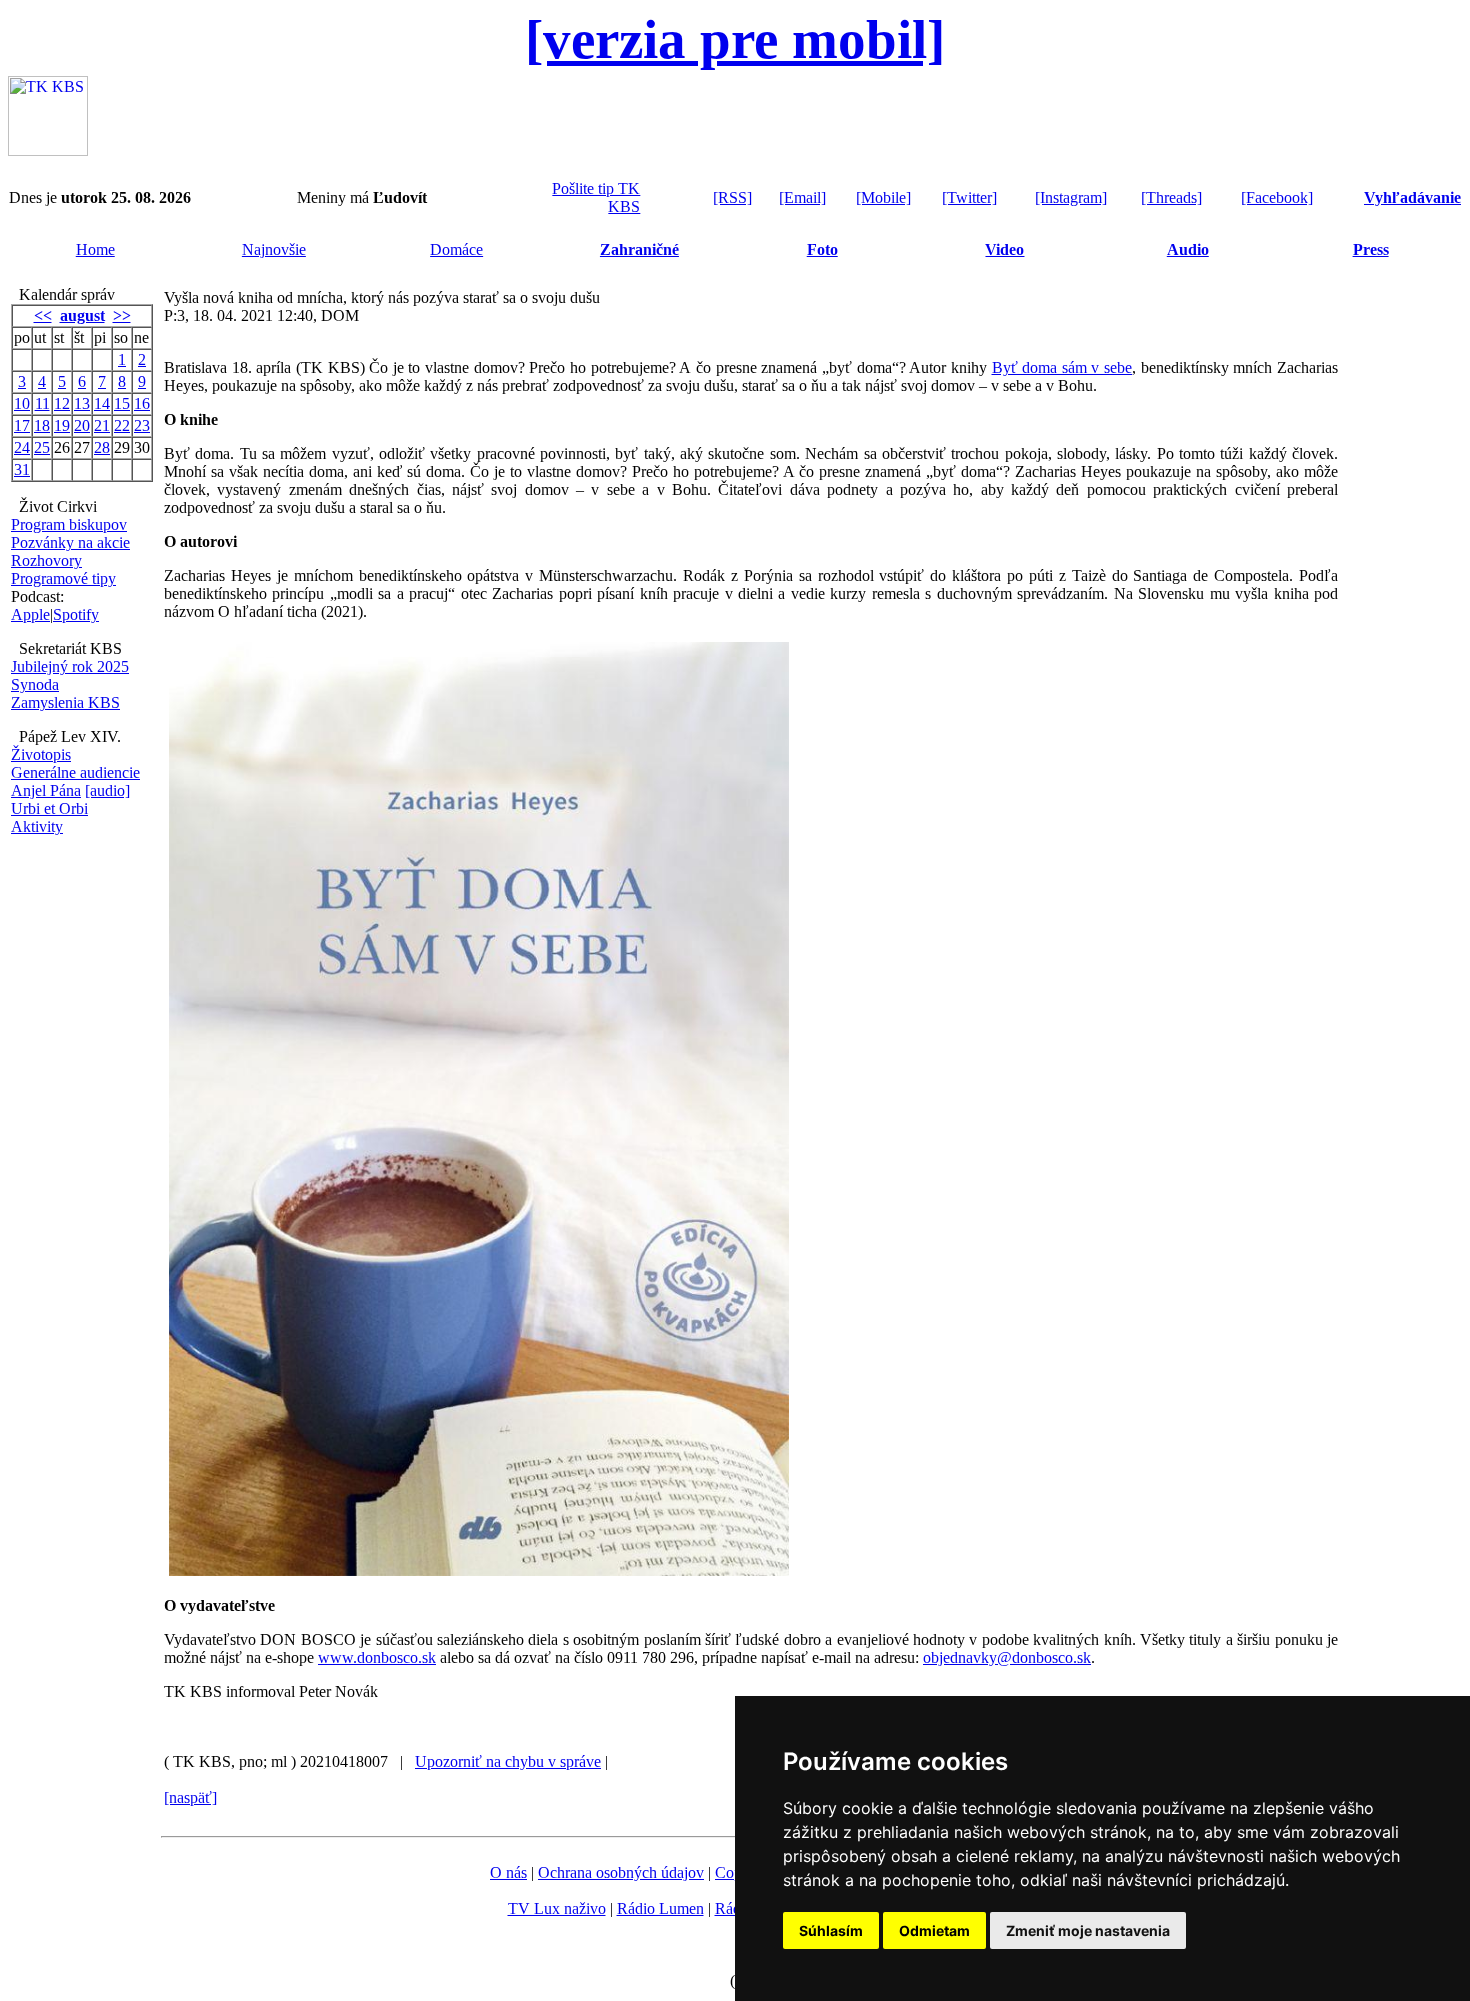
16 (142, 403)
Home (95, 249)
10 (22, 403)
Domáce (456, 249)
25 (42, 447)
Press (1371, 249)
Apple (30, 614)
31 (22, 469)
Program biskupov (69, 524)
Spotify (76, 614)
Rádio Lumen (660, 1908)
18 (42, 425)
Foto (822, 249)
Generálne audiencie (75, 772)
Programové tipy (63, 578)
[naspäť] (190, 1797)
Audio (1188, 249)
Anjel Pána (46, 790)
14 (102, 403)
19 (62, 425)
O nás (508, 1872)
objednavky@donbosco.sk (1007, 1657)
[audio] (107, 790)
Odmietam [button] (934, 1930)
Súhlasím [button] (831, 1930)
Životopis (41, 754)
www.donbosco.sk (377, 1657)
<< (43, 315)
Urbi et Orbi (49, 808)
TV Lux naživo (557, 1908)
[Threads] (1171, 197)
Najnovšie (274, 249)
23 (142, 425)
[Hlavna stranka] (48, 150)
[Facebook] (1277, 197)
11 (42, 403)
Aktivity (37, 826)
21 (102, 425)
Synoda (35, 684)
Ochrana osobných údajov (621, 1872)
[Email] (802, 197)
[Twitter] (969, 197)
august (82, 315)
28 (102, 447)
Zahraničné (639, 249)
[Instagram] (1071, 197)
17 (22, 425)
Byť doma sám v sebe (1062, 367)
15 (122, 403)
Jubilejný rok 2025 (70, 666)
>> (122, 315)
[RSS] (732, 197)
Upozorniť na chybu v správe (508, 1761)
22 (122, 425)
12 (62, 403)
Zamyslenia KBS (65, 702)
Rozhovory (46, 560)
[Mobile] (883, 197)
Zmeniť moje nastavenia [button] (1088, 1930)
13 (82, 403)
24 (22, 447)
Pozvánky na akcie (70, 542)
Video (1004, 249)
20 (82, 425)
